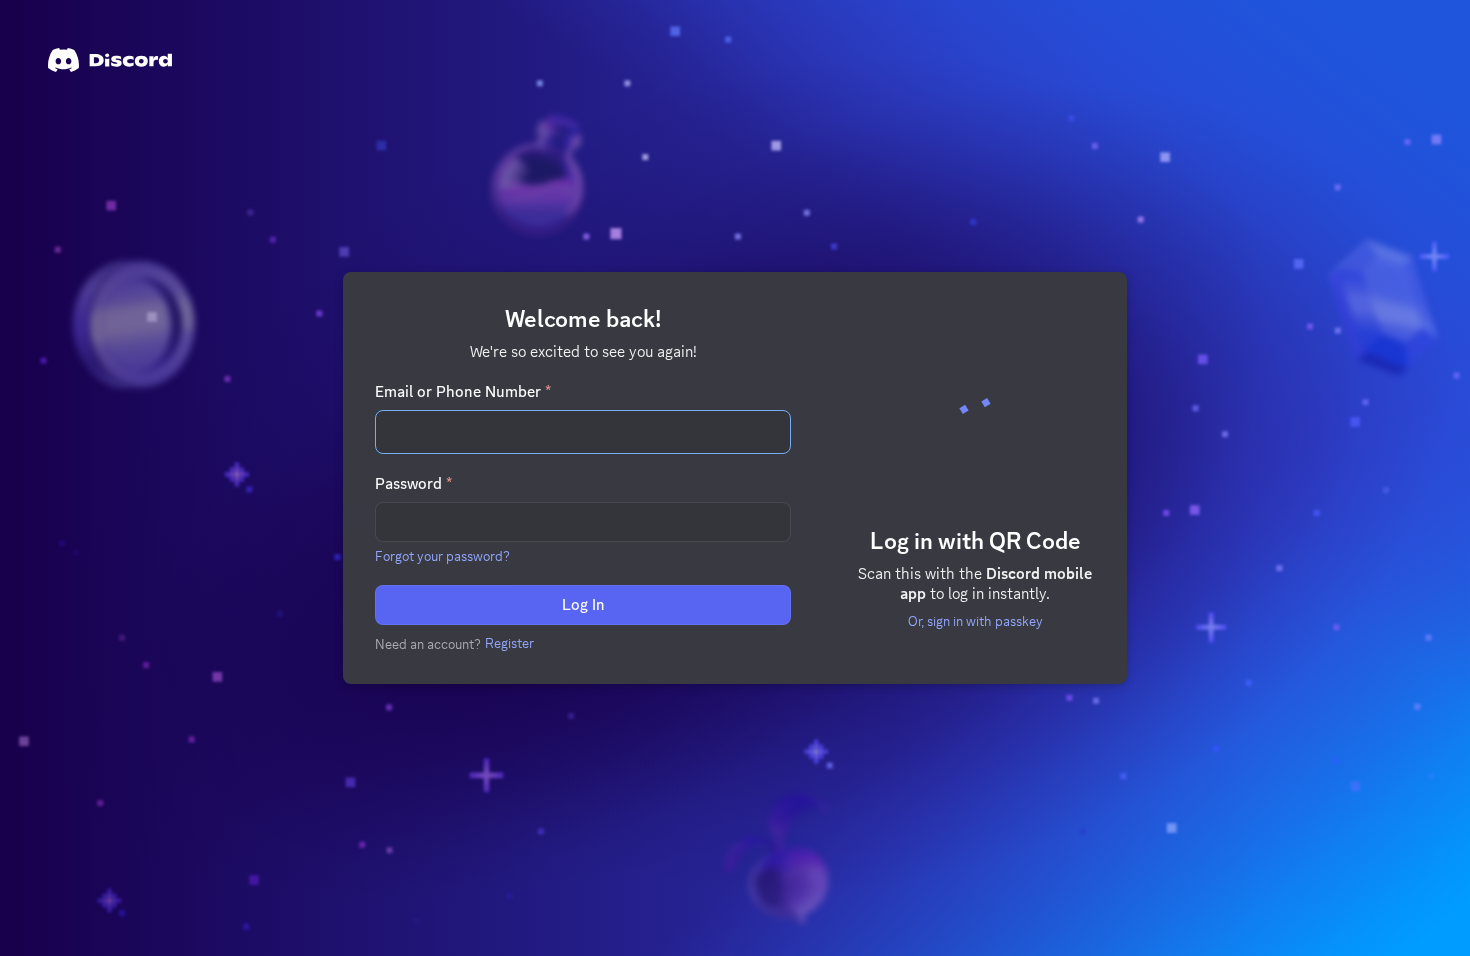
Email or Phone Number (463, 392)
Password (413, 484)
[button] (442, 556)
